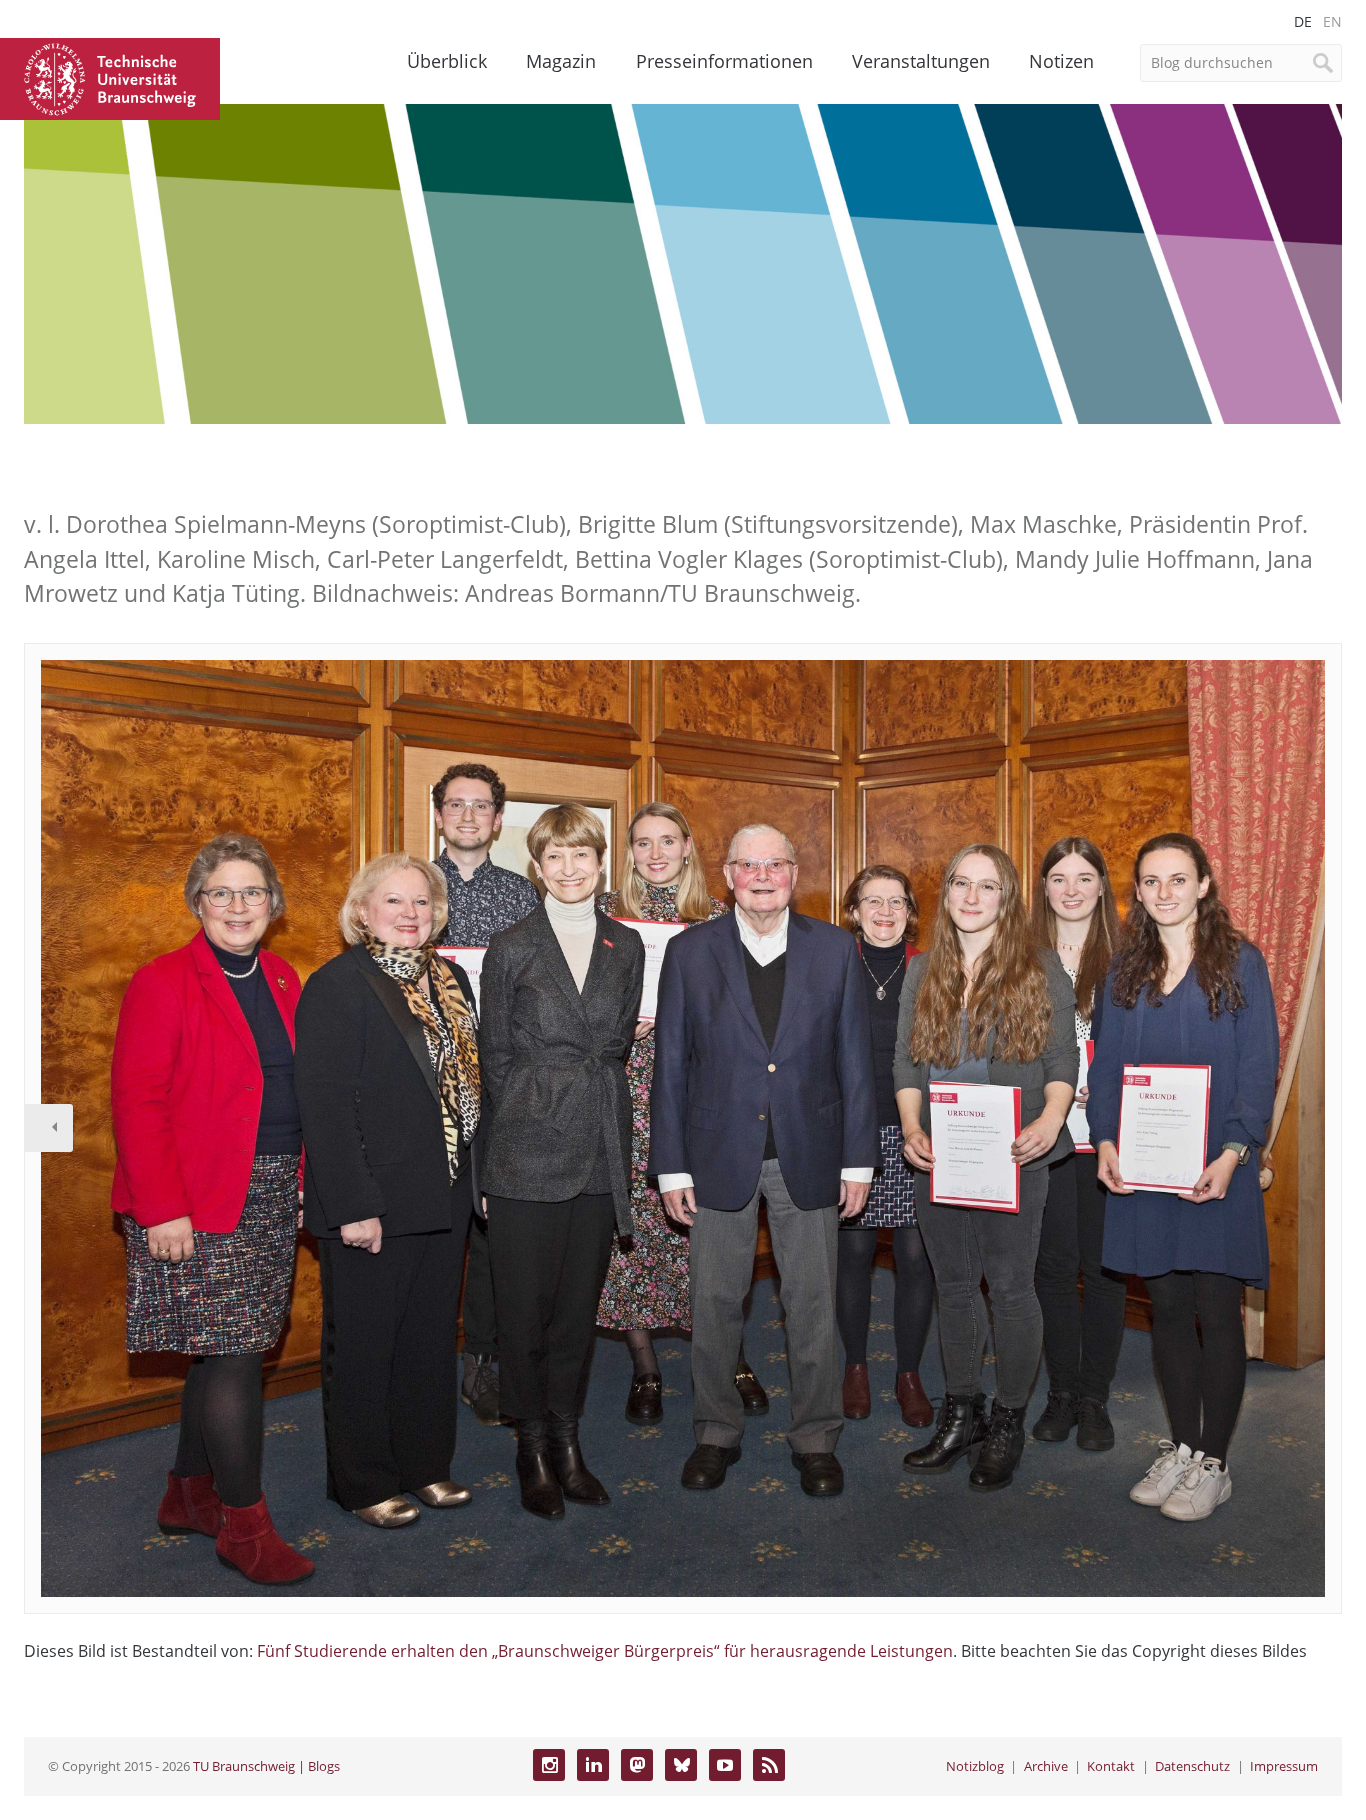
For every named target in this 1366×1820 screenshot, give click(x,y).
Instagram (549, 1765)
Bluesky (681, 1765)
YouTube (725, 1765)
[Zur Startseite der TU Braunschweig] (110, 77)
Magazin (561, 61)
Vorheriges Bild (49, 1128)
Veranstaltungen (921, 61)
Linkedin (593, 1765)
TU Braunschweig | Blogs (266, 1766)
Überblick (447, 61)
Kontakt (1111, 1766)
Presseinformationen (724, 61)
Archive (1046, 1766)
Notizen (1061, 61)
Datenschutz (1192, 1766)
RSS (769, 1765)
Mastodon (637, 1765)
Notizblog (975, 1766)
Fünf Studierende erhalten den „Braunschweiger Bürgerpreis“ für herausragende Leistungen (605, 1651)
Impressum (1284, 1766)
